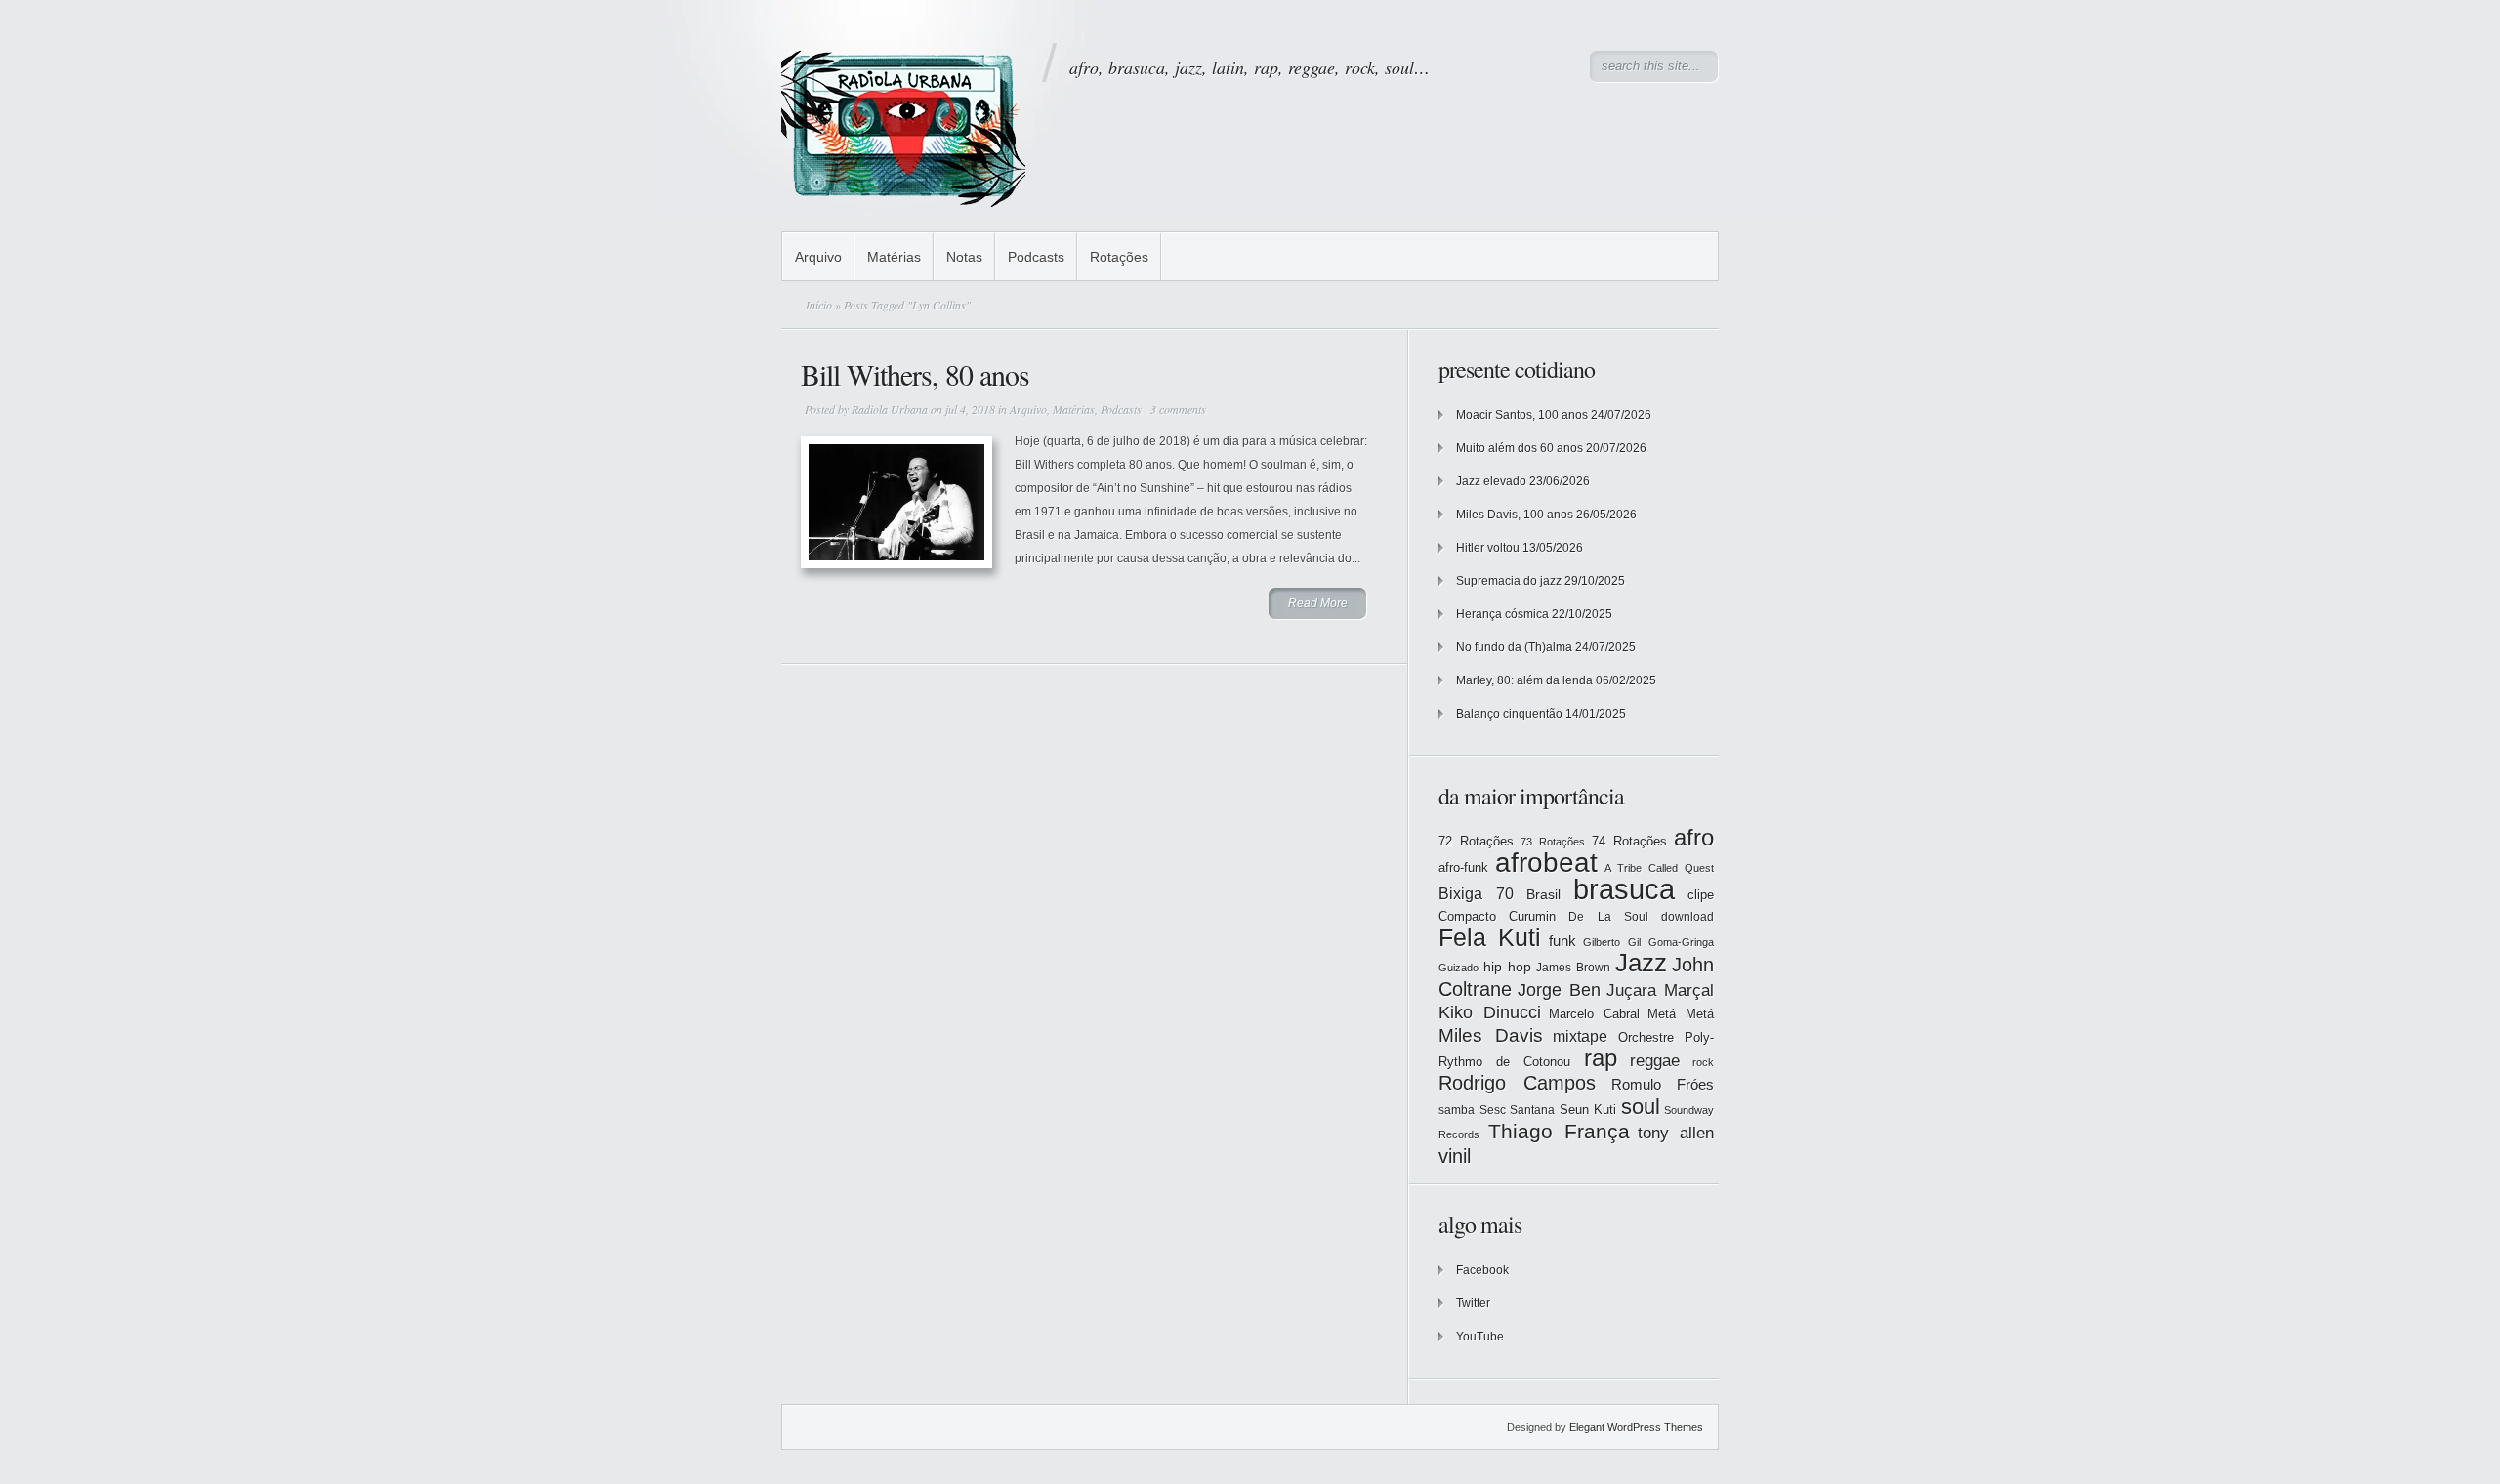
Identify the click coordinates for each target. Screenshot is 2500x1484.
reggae (1655, 1061)
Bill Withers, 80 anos (915, 374)
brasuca (1624, 889)
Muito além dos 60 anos (1520, 448)
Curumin (1532, 916)
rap (1601, 1058)
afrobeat (1546, 863)
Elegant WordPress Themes (1636, 1427)
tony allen (1676, 1133)
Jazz (1641, 963)
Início (819, 305)
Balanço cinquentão (1509, 714)
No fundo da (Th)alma (1514, 647)
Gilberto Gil (1612, 942)
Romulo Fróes (1663, 1085)
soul (1641, 1107)
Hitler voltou (1488, 548)
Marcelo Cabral (1594, 1014)
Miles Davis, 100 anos (1515, 515)
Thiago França (1559, 1131)
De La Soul (1608, 917)
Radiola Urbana (890, 409)
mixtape (1580, 1036)
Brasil (1543, 894)
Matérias (894, 257)
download (1687, 917)
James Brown (1573, 968)
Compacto (1467, 916)
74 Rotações (1629, 841)
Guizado (1458, 968)
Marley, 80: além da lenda (1524, 680)
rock (1703, 1062)
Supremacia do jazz (1509, 581)
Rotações (1119, 257)
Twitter (1473, 1303)
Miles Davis (1491, 1035)
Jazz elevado (1491, 481)
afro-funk (1463, 867)
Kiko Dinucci (1490, 1012)
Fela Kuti (1490, 938)
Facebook (1482, 1270)
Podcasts (1036, 257)
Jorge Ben (1559, 990)
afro (1694, 837)
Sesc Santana (1518, 1110)
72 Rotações (1476, 841)
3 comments (1178, 409)
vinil (1455, 1155)
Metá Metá (1681, 1014)
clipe (1701, 895)
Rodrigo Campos (1517, 1083)
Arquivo (818, 257)
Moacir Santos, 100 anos (1522, 415)
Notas (964, 257)
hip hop (1507, 967)
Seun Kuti (1588, 1110)
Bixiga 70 (1476, 893)
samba (1457, 1110)
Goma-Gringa (1681, 942)
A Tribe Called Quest (1659, 868)
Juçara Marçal (1660, 990)
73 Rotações (1553, 842)
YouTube (1480, 1337)
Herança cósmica (1502, 614)
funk (1562, 941)
